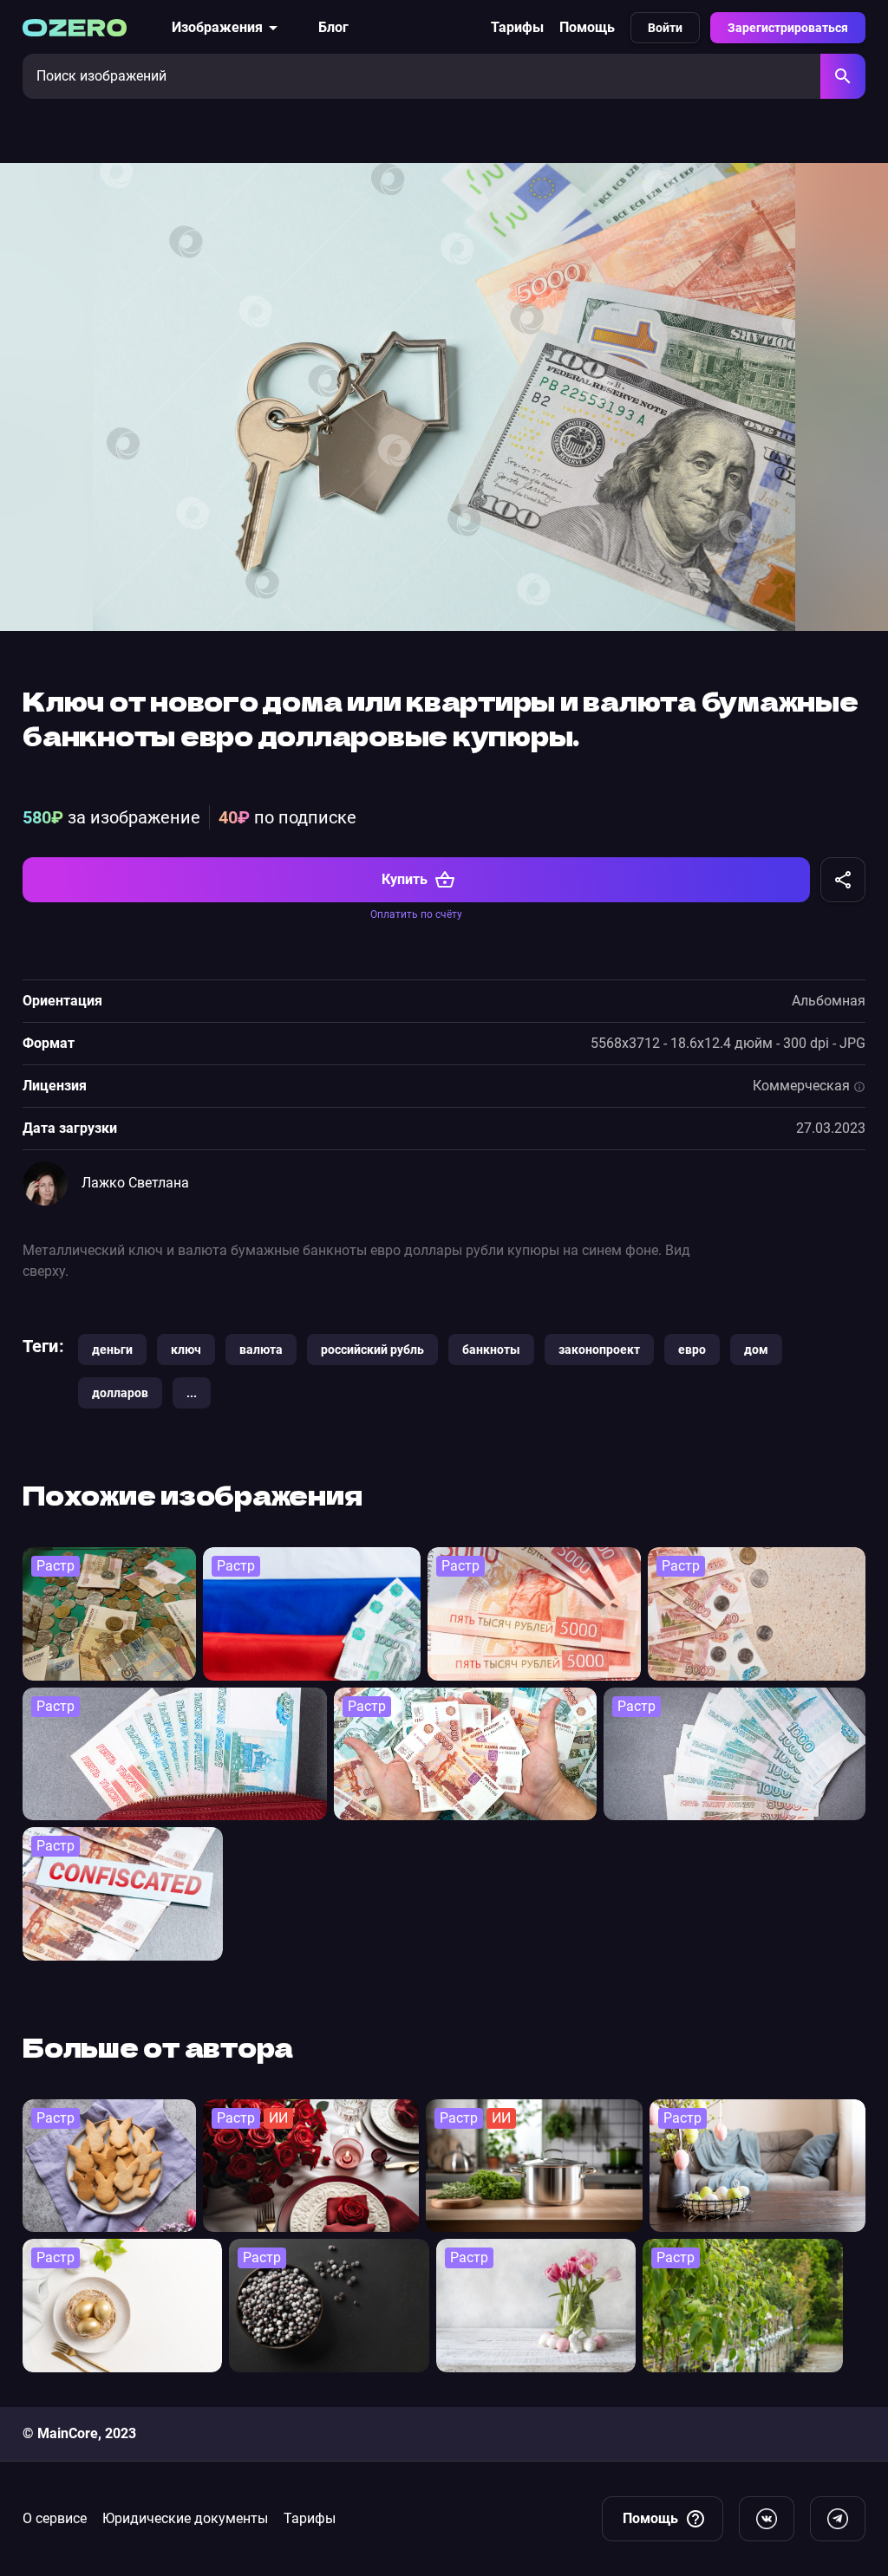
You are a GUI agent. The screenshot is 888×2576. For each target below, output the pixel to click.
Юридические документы (185, 2518)
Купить (405, 879)
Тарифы (517, 27)
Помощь (587, 27)
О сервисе (55, 2518)
